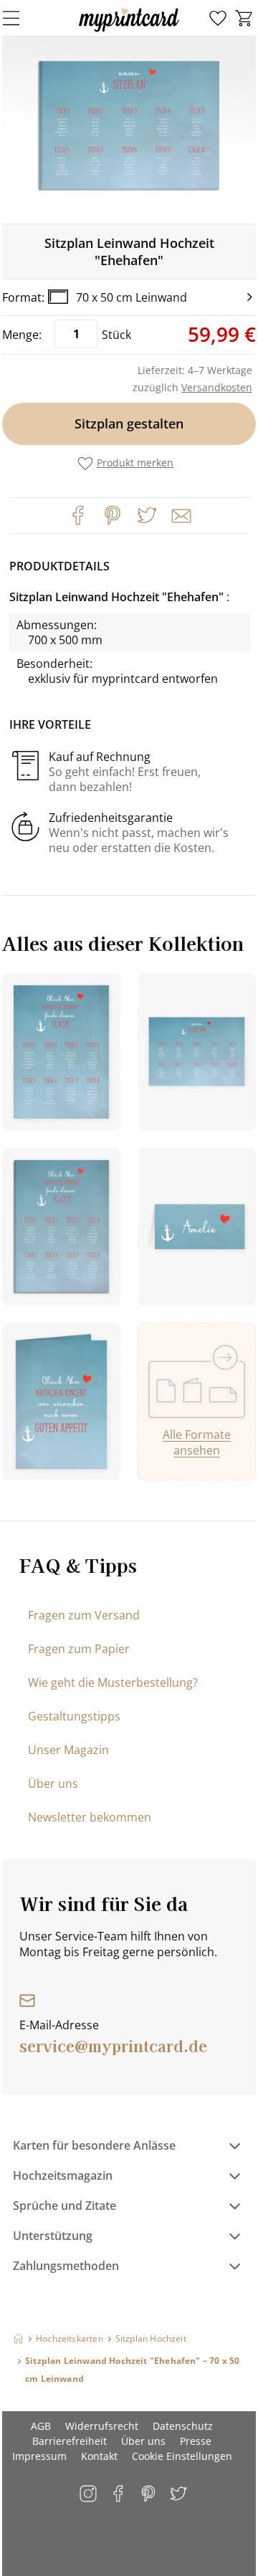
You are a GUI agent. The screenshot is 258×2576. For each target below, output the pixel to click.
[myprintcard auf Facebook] (119, 2495)
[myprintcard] (129, 32)
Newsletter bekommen (90, 1817)
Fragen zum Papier (79, 1649)
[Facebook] (78, 515)
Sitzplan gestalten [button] (129, 423)
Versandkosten (217, 387)
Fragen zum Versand (84, 1615)
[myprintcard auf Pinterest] (149, 2495)
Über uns (53, 1783)
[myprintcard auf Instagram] (89, 2495)
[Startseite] (18, 2338)
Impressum (39, 2456)
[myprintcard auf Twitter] (180, 2495)
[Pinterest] (113, 515)
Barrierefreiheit (70, 2441)
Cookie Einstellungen (182, 2456)
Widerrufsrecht (102, 2426)
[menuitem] (218, 19)
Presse (196, 2441)
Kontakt (99, 2456)
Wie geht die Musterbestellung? (113, 1682)
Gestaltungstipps (74, 1716)
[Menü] (20, 18)
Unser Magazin (68, 1750)
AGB (41, 2426)
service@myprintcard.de (113, 2045)
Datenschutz (183, 2426)
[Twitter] (147, 515)
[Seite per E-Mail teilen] (180, 514)
